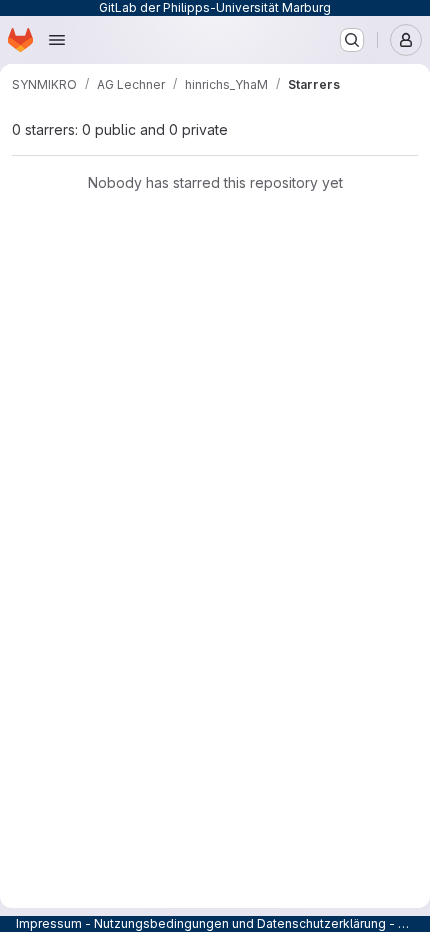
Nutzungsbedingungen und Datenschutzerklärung (240, 923)
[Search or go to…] (352, 40)
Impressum (49, 923)
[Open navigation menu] (57, 40)
